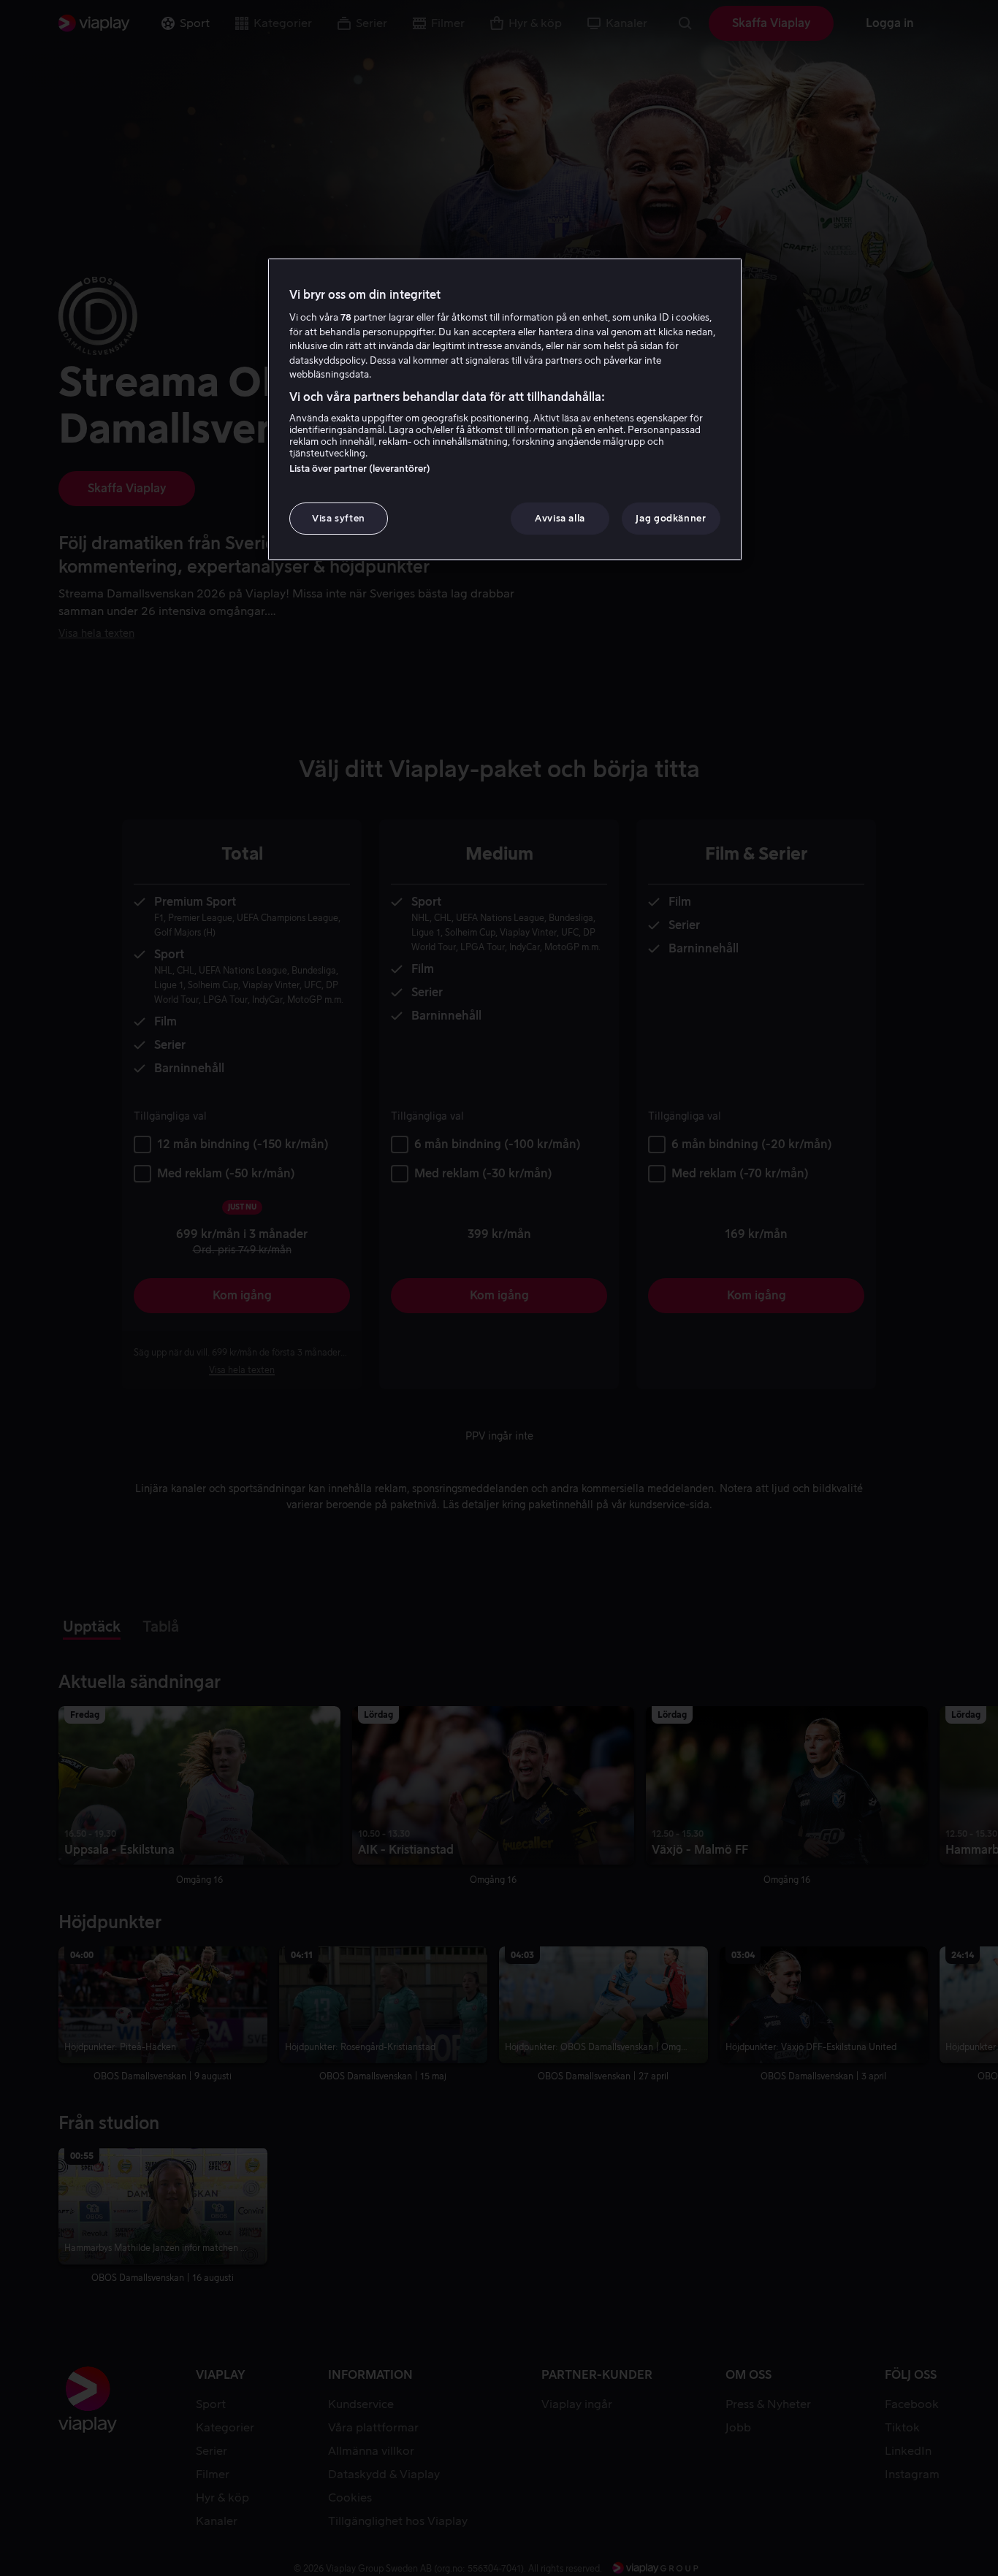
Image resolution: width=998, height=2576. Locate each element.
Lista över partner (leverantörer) (360, 469)
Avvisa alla (560, 518)
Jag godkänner (671, 518)
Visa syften (339, 518)
